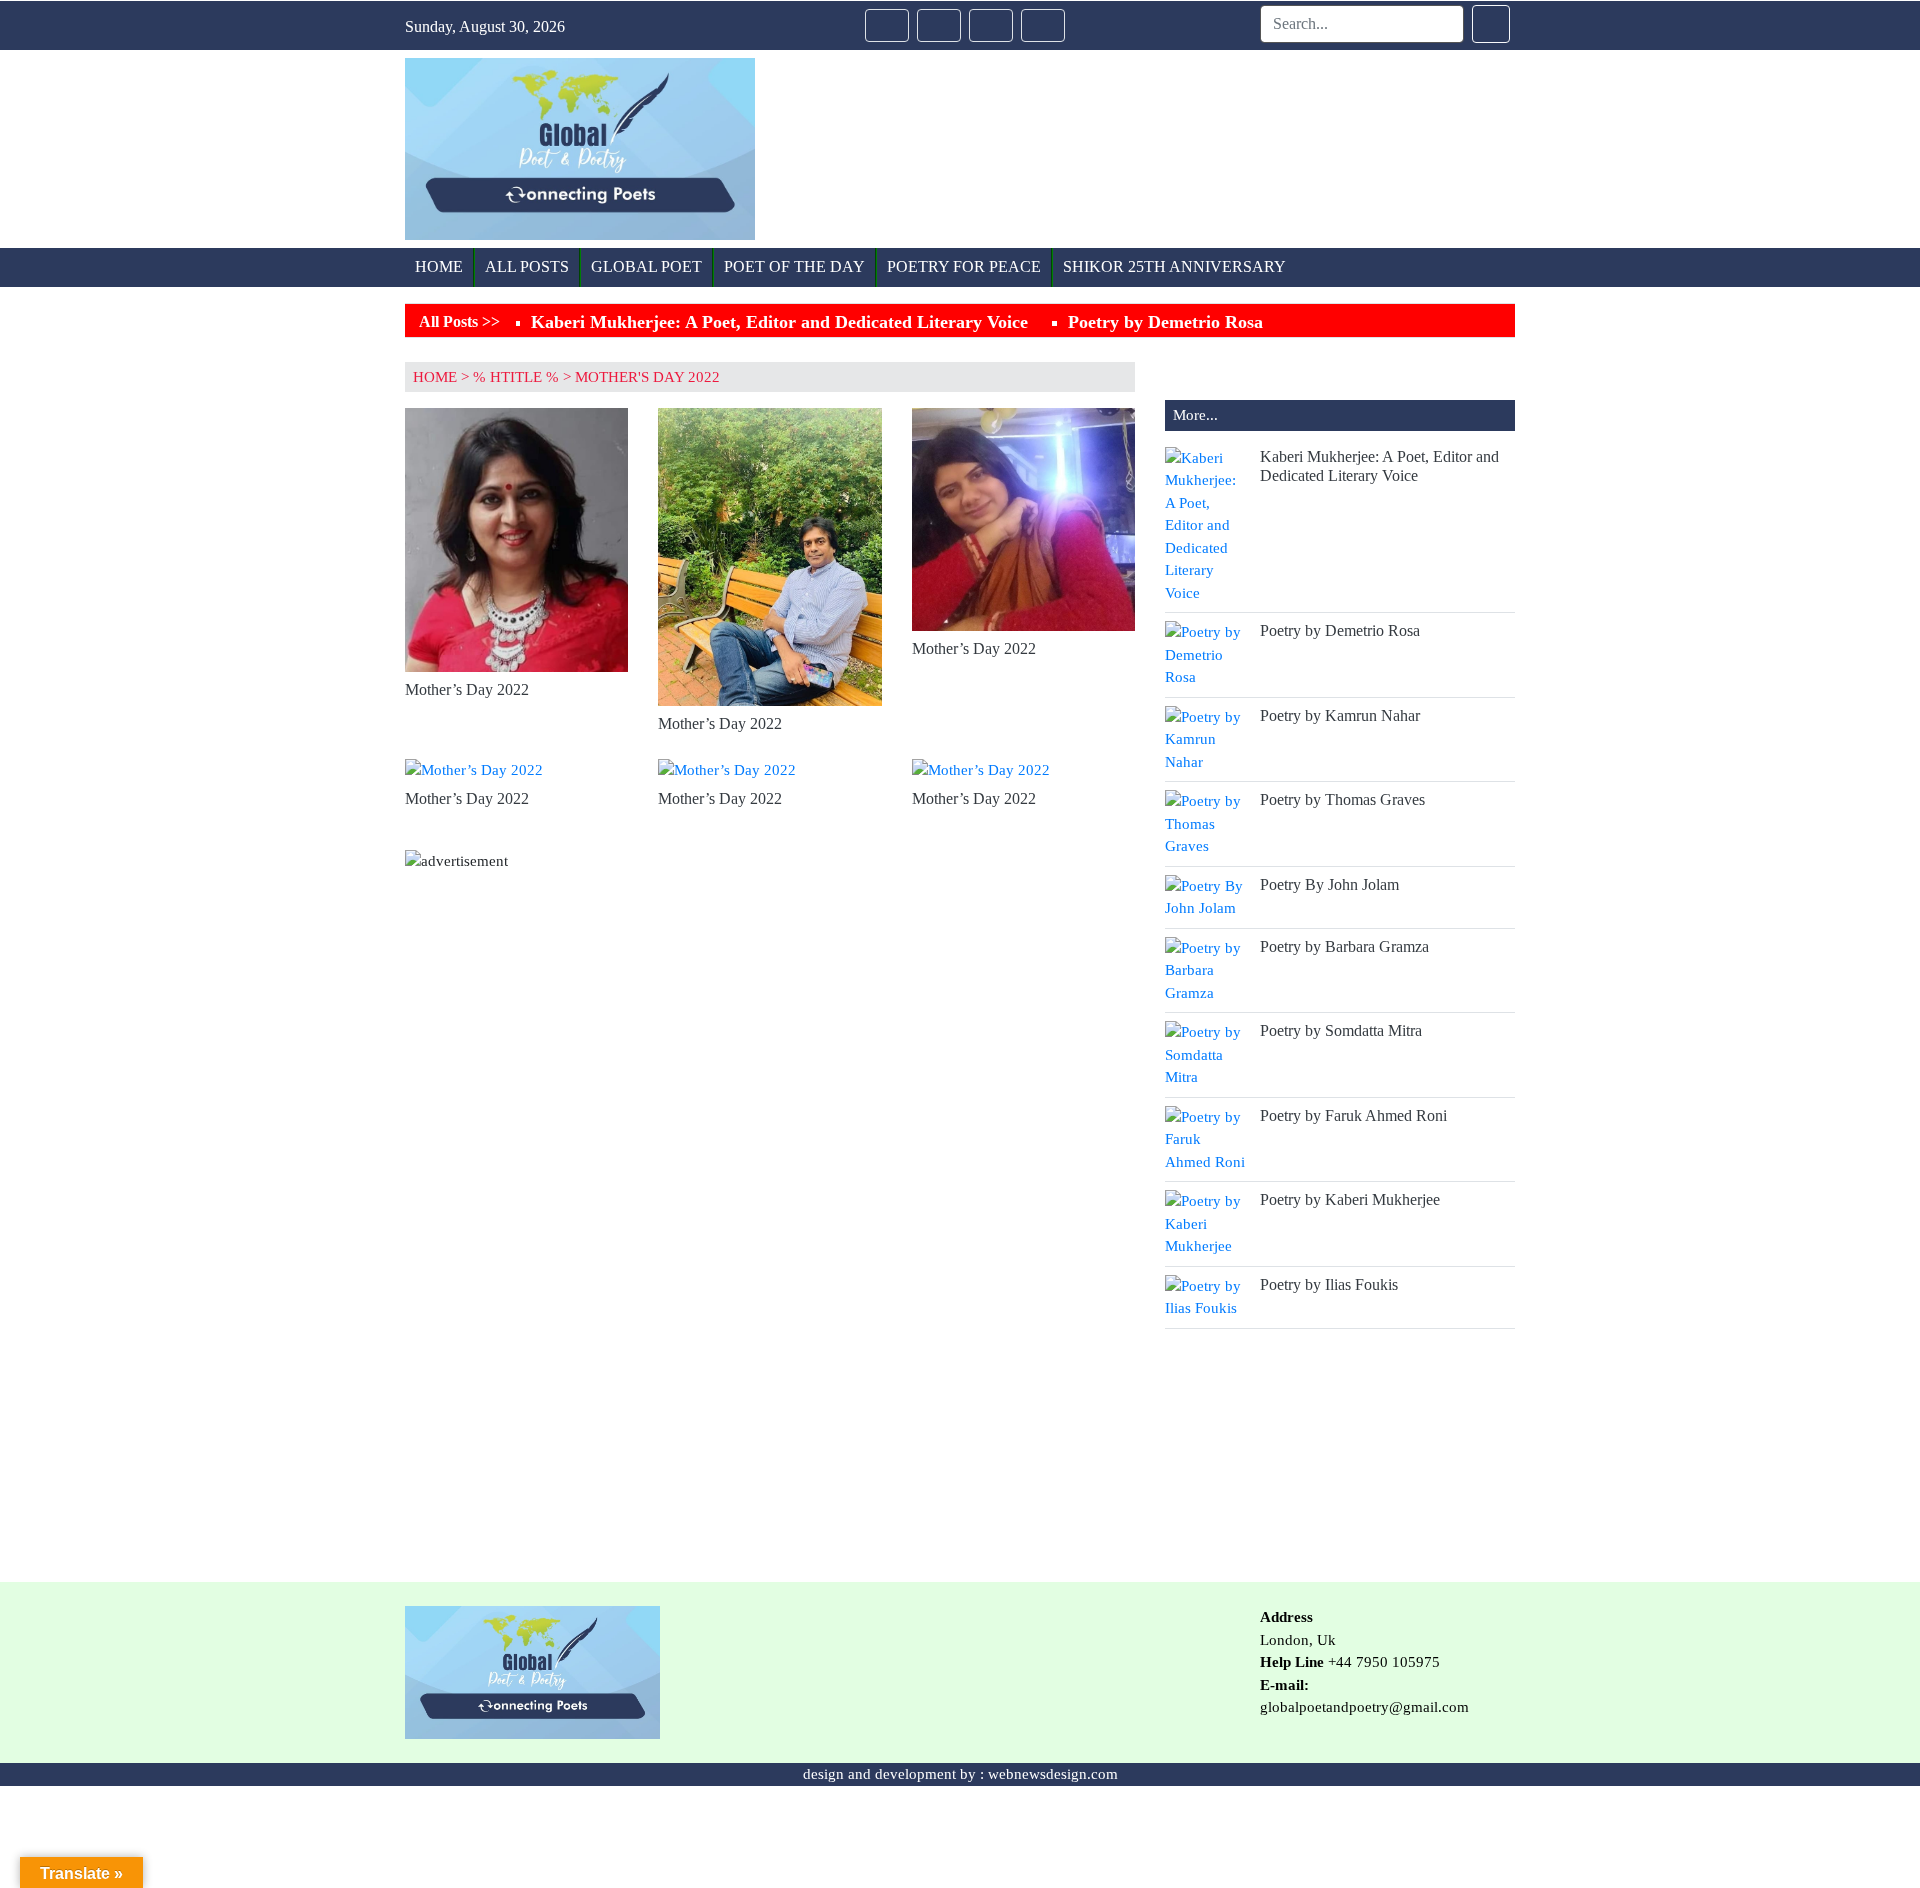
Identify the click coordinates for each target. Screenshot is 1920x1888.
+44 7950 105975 (1384, 1662)
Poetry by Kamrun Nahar (1340, 715)
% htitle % (516, 377)
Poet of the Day (794, 266)
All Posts (527, 266)
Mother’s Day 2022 (467, 689)
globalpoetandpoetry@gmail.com (1364, 1707)
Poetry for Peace (964, 266)
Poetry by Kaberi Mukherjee (1350, 1199)
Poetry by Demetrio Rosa (1165, 322)
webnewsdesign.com (1053, 1774)
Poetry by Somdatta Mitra (1341, 1030)
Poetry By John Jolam (1329, 884)
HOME (435, 377)
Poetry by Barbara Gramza (1344, 946)
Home (439, 266)
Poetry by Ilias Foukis (1329, 1284)
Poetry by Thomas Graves (1342, 799)
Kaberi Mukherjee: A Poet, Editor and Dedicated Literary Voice (779, 322)
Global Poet (646, 266)
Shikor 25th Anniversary (1174, 266)
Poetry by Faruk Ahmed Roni (1353, 1115)
